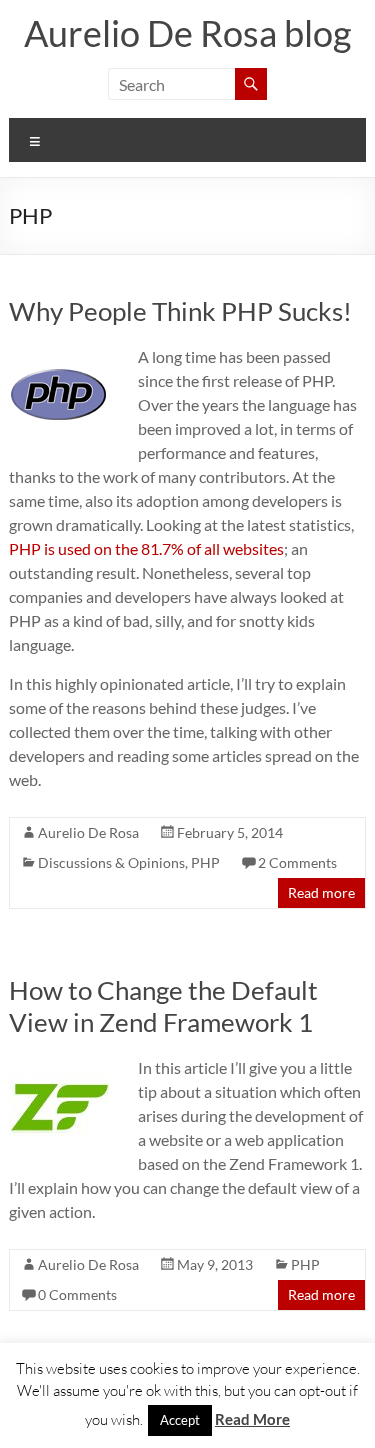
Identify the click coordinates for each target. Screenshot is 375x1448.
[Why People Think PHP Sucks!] (59, 354)
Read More (252, 1419)
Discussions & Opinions (111, 862)
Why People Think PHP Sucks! (180, 311)
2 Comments (297, 862)
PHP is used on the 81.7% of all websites (146, 548)
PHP (205, 862)
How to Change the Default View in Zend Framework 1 (163, 1006)
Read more (321, 892)
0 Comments (77, 1294)
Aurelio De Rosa (88, 832)
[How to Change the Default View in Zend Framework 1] (59, 1065)
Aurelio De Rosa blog (187, 33)
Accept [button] (180, 1420)
